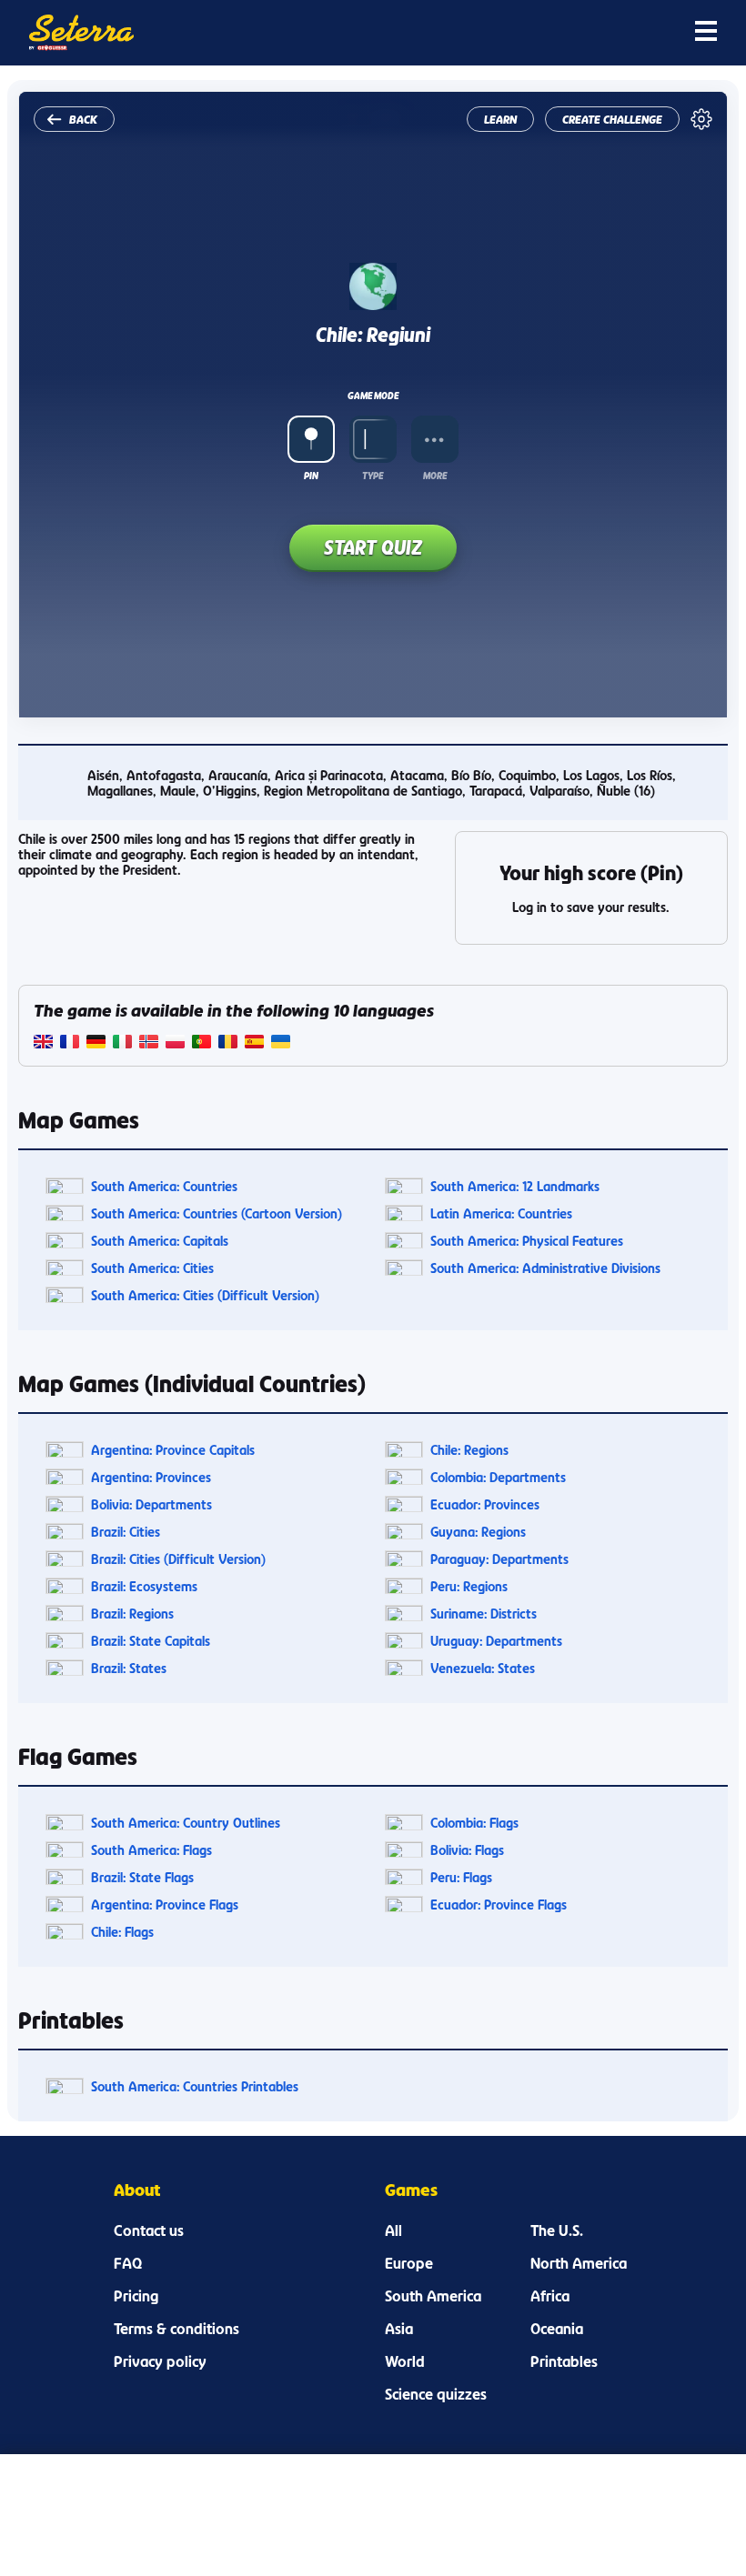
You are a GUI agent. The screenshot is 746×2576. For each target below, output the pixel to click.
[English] (43, 1043)
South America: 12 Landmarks (515, 1186)
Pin (311, 476)
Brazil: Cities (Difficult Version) (178, 1559)
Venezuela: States (483, 1668)
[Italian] (122, 1043)
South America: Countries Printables (195, 2086)
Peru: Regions (469, 1586)
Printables (564, 2361)
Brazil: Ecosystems (144, 1586)
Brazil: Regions (132, 1614)
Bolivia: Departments (151, 1504)
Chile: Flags (122, 1932)
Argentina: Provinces (151, 1477)
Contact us (149, 2230)
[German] (96, 1043)
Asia (399, 2329)
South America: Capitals (160, 1241)
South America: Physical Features (527, 1241)
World (405, 2361)
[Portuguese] (202, 1043)
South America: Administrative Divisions (545, 1268)
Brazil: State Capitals (151, 1641)
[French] (70, 1043)
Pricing (136, 2296)
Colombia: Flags (474, 1823)
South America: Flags (151, 1850)
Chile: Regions (469, 1450)
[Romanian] (228, 1043)
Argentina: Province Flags (165, 1904)
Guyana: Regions (478, 1532)
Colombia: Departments (498, 1477)
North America (579, 2263)
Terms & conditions (176, 2329)
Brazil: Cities (126, 1532)
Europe (409, 2263)
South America (433, 2296)
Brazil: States (129, 1668)
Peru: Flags (461, 1877)
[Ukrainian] (281, 1043)
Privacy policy (160, 2361)
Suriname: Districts (484, 1614)
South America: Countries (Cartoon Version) (217, 1213)
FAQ (128, 2263)
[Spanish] (254, 1043)
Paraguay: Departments (499, 1559)
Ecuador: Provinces (485, 1504)
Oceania (557, 2329)
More (435, 476)
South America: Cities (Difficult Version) (205, 1295)
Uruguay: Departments (496, 1641)
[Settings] (701, 119)
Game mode (373, 396)
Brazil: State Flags (142, 1877)
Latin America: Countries (501, 1213)
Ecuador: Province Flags (499, 1904)
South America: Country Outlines (186, 1823)
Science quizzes (436, 2394)
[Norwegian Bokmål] (149, 1043)
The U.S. (557, 2230)
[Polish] (175, 1043)
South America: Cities (152, 1268)
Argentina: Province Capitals (173, 1450)
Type (373, 476)
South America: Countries (164, 1186)
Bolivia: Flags (467, 1850)
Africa (550, 2296)
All (393, 2230)
